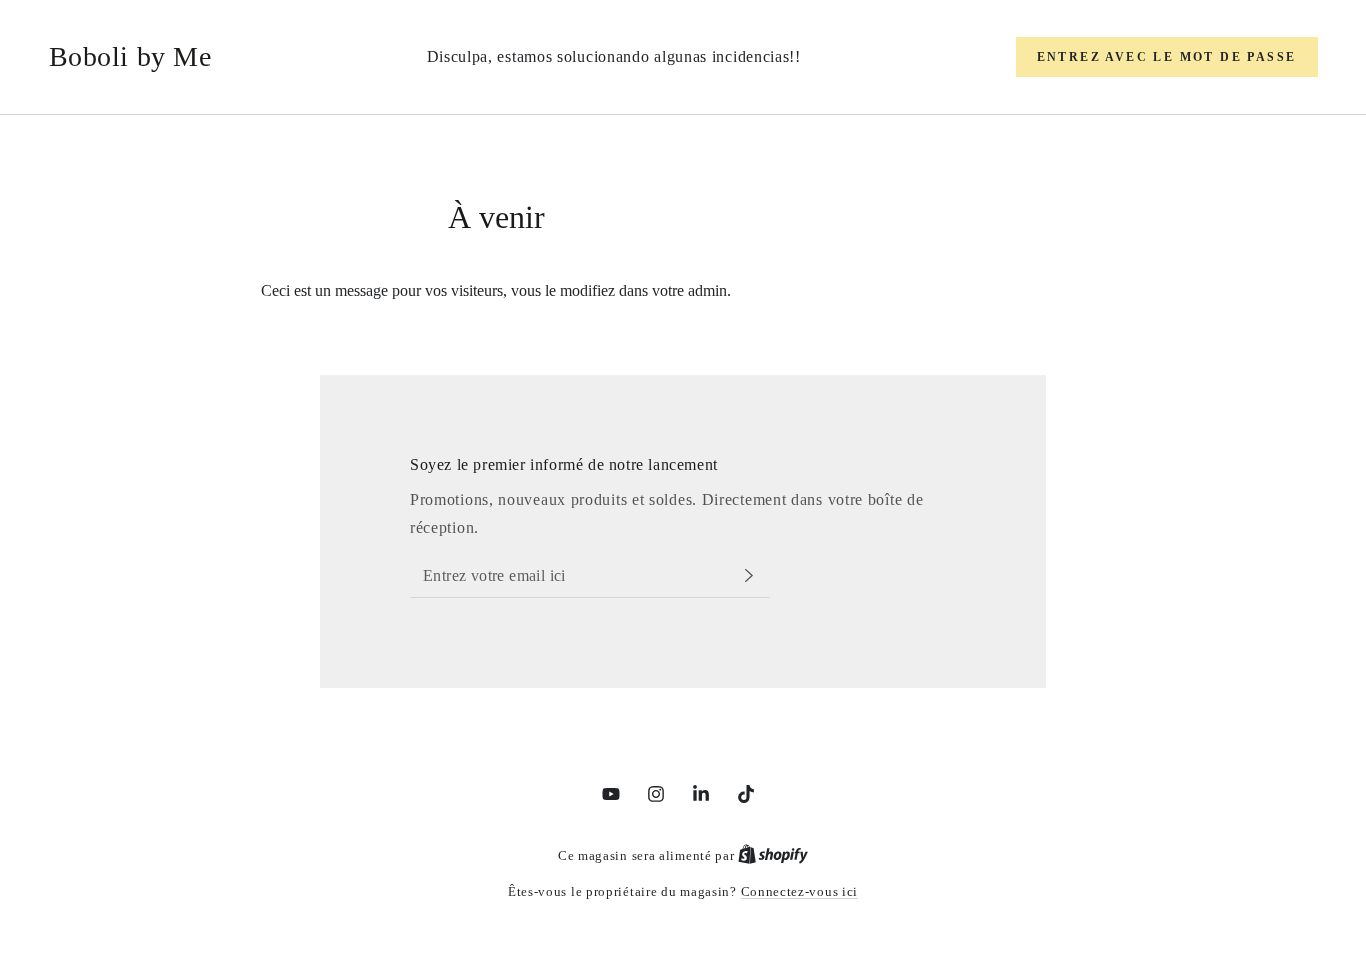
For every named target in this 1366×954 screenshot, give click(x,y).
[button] (1167, 57)
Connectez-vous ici (800, 891)
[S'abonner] (757, 575)
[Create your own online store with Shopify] (773, 855)
